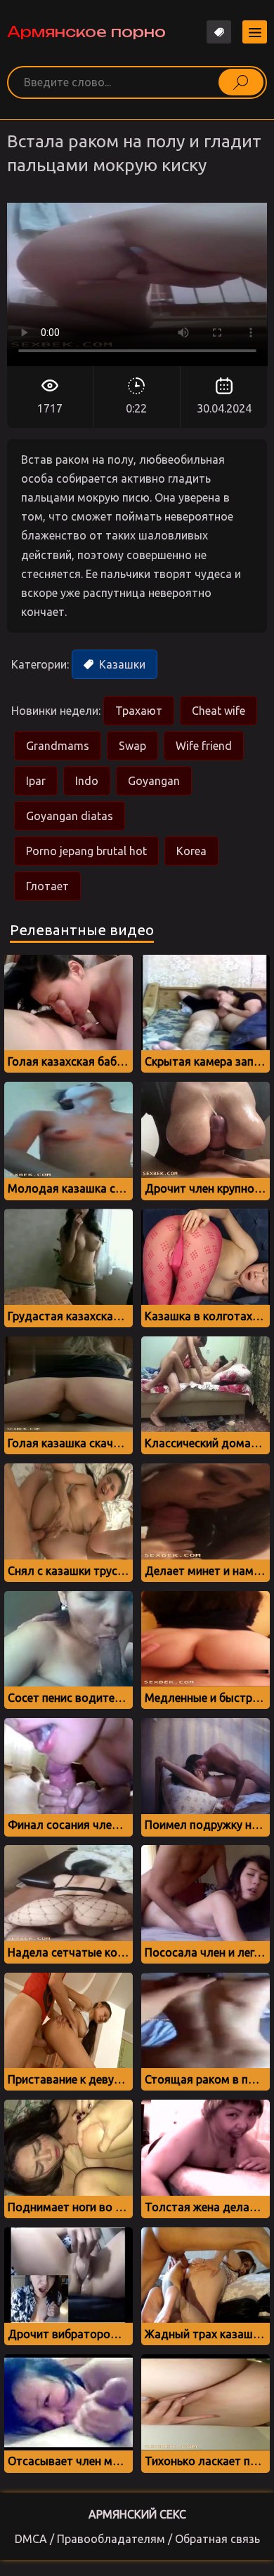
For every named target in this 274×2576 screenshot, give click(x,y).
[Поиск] (241, 82)
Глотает (47, 886)
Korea (191, 851)
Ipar (36, 781)
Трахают (139, 711)
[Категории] (255, 32)
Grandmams (58, 746)
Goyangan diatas (70, 816)
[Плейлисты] (219, 32)
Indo (87, 781)
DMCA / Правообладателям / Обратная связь (137, 2539)
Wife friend (204, 746)
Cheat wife (218, 711)
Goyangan (154, 781)
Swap (132, 746)
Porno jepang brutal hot (86, 851)
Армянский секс (137, 2514)
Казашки (121, 664)
